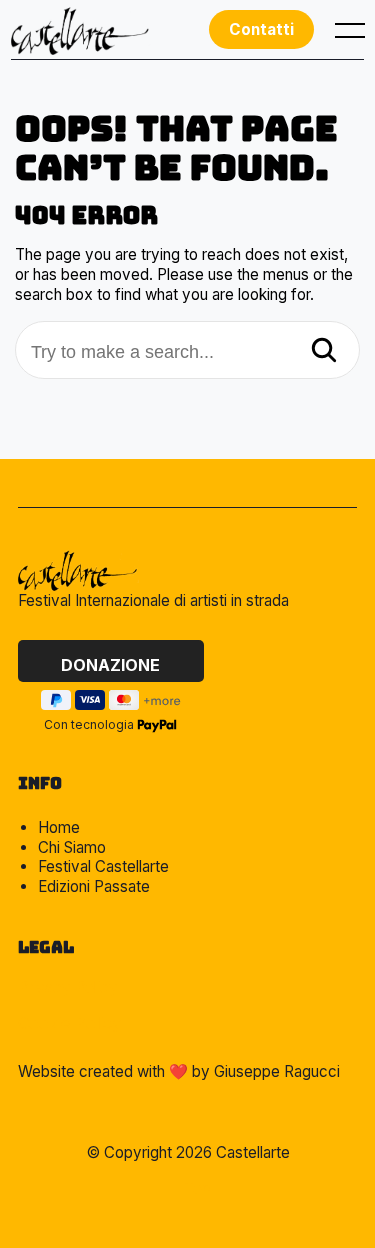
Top (197, 1188)
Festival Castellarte (103, 866)
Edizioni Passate (94, 886)
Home (59, 827)
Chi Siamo (72, 847)
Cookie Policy (69, 1023)
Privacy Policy (68, 987)
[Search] (324, 352)
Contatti (261, 29)
